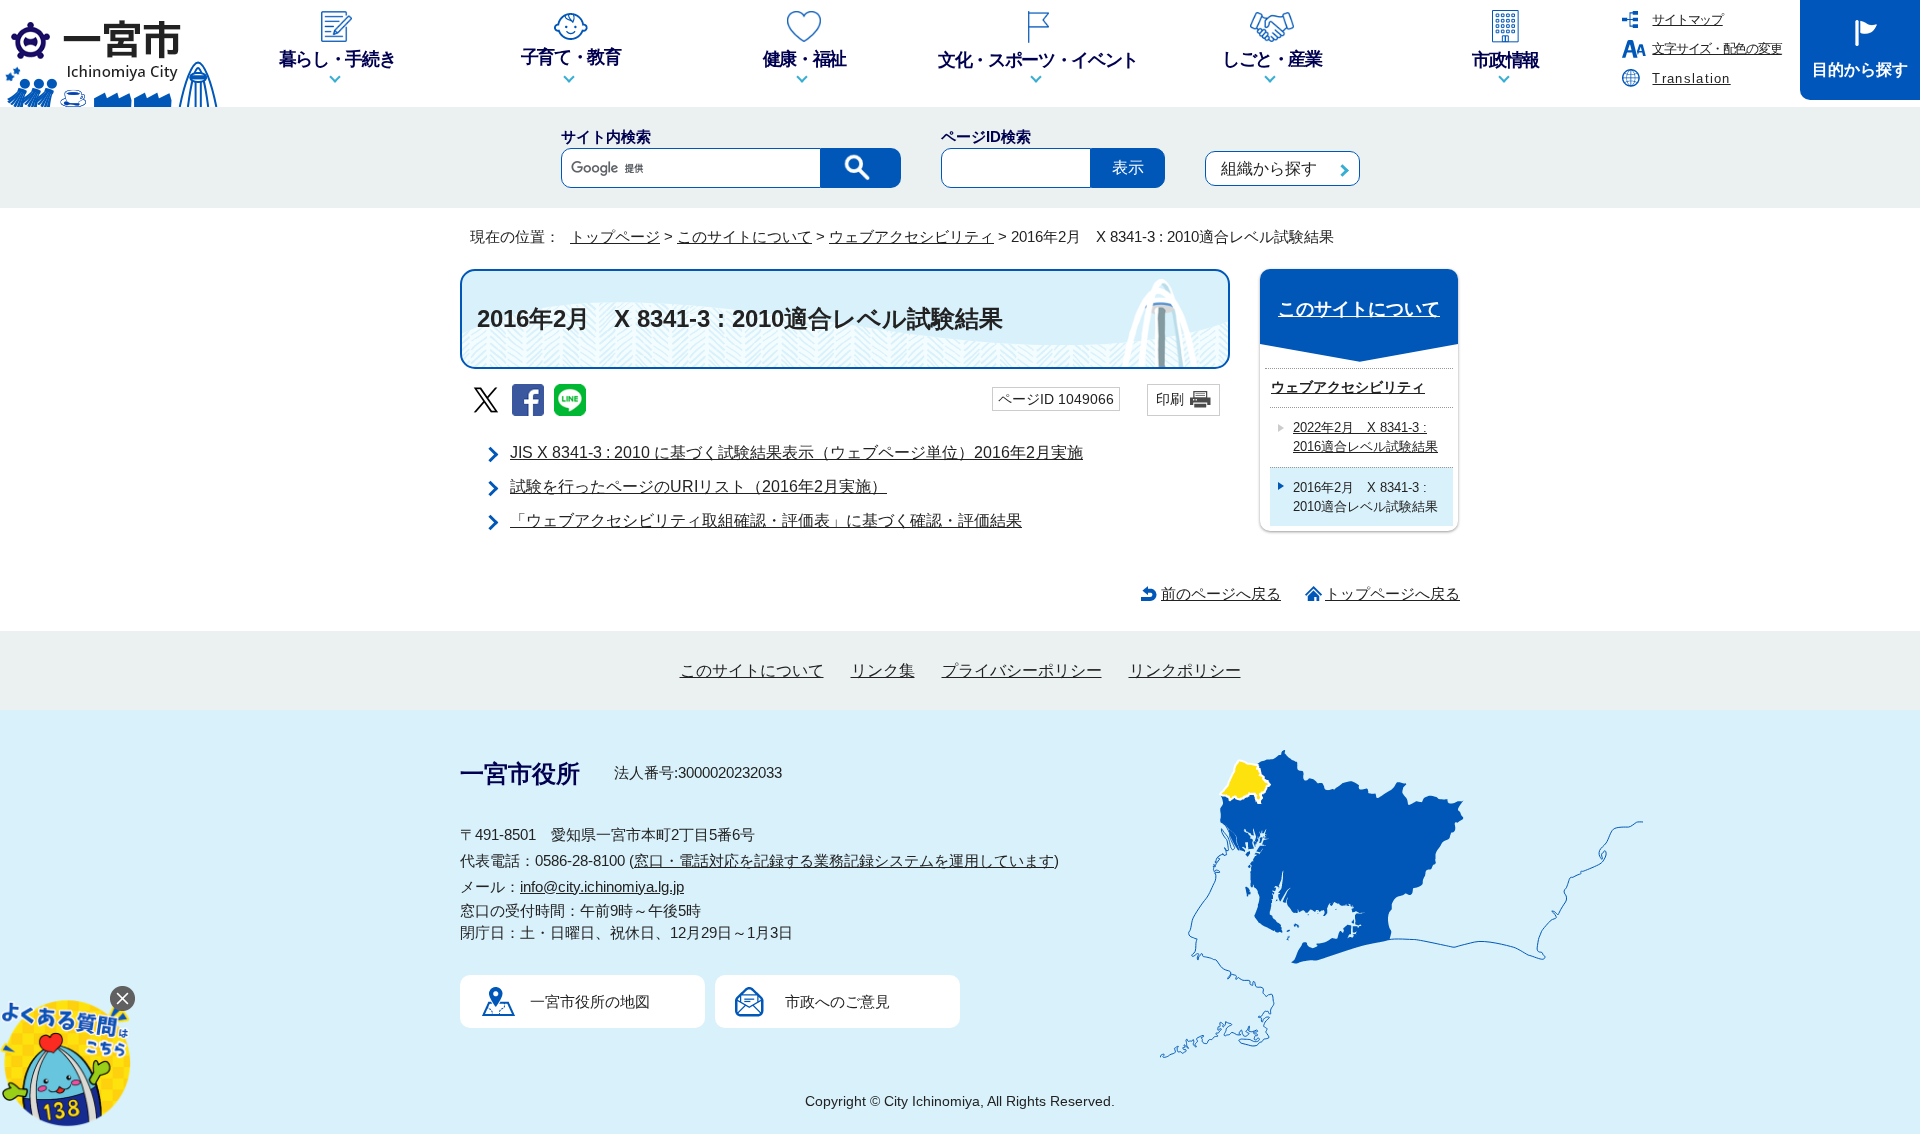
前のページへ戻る (1221, 593)
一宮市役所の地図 (590, 1001)
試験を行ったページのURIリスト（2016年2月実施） (698, 486)
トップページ (615, 236)
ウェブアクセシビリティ (911, 236)
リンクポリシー (1185, 670)
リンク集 (883, 670)
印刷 (1170, 399)
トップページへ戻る (1392, 593)
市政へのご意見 (837, 1001)
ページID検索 (986, 136)
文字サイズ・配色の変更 (1716, 48)
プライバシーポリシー (1022, 670)
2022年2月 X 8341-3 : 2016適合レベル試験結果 (1365, 437)
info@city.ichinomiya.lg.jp (602, 886)
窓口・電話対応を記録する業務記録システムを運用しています (844, 860)
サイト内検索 (606, 136)
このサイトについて (744, 236)
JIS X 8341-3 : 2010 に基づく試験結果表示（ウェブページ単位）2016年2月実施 (796, 452)
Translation (1691, 78)
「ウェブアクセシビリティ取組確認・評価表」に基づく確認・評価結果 (766, 520)
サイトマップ (1687, 19)
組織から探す (1269, 168)
